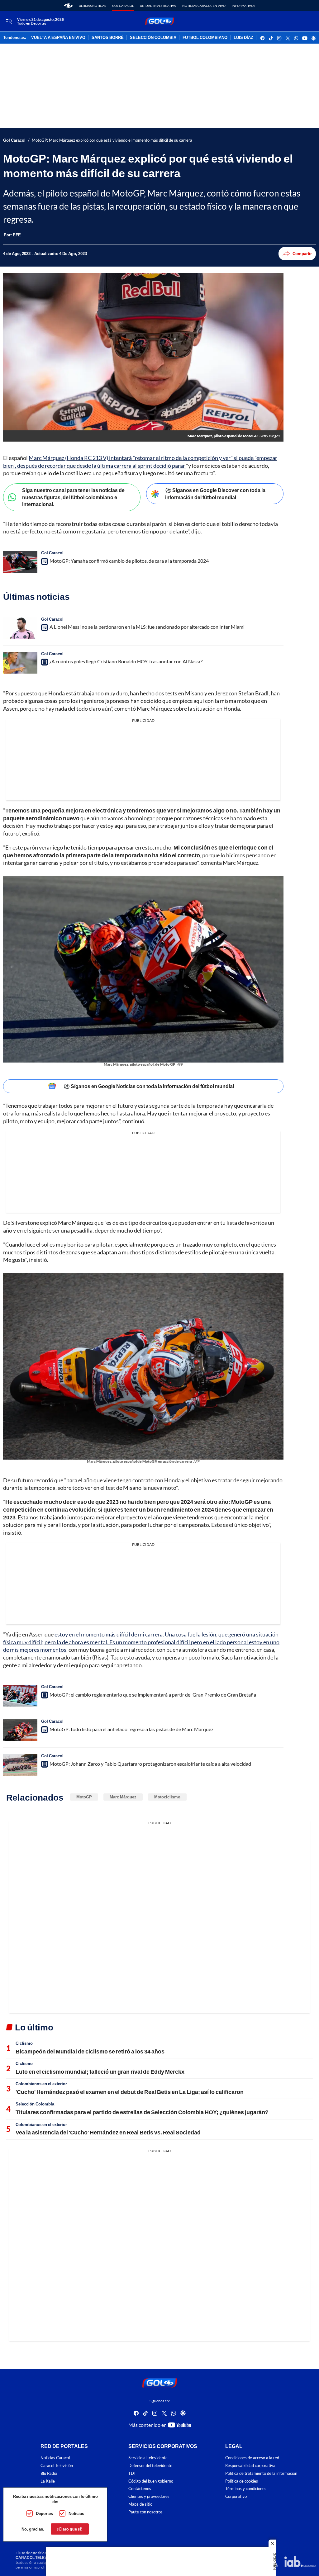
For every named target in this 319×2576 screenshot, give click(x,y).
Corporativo (236, 2496)
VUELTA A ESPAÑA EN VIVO (58, 38)
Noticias (76, 2513)
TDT (132, 2473)
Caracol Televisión (57, 2466)
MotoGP (84, 1797)
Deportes (44, 2513)
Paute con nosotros (145, 2512)
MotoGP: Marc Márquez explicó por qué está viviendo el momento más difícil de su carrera (112, 140)
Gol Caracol (123, 6)
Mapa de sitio (140, 2504)
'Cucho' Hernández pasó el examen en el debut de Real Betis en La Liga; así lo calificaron (130, 2092)
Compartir (302, 253)
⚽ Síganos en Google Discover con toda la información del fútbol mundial (215, 494)
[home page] (68, 6)
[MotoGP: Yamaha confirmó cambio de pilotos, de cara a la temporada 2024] (20, 562)
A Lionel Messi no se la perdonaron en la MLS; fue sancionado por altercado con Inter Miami (147, 627)
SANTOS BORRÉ (108, 38)
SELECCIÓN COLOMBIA (153, 38)
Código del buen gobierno (151, 2481)
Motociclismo (167, 1797)
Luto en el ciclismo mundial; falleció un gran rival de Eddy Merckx (100, 2072)
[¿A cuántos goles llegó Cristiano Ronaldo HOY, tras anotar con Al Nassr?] (20, 663)
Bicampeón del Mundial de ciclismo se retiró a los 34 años (90, 2051)
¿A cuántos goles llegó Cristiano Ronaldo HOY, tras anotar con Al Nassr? (126, 661)
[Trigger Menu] (9, 21)
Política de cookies (242, 2481)
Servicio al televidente (148, 2458)
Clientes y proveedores (149, 2496)
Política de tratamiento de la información (261, 2473)
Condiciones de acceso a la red (252, 2458)
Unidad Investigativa (158, 6)
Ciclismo (24, 2043)
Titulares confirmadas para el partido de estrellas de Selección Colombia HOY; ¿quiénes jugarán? (142, 2112)
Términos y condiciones (246, 2489)
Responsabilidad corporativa (250, 2466)
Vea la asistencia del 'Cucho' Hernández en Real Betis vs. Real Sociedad (108, 2132)
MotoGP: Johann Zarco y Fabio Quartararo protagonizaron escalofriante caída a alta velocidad (150, 1764)
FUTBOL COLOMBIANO (205, 38)
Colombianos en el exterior (41, 2084)
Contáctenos (140, 2489)
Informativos (243, 6)
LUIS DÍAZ (243, 38)
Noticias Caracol (55, 2458)
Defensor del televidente (150, 2466)
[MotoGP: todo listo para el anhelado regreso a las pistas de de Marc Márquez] (20, 1730)
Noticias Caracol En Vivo (204, 6)
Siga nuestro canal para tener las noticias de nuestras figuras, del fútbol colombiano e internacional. (73, 497)
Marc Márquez (123, 1797)
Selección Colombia (35, 2104)
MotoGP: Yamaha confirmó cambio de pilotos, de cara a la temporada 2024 (129, 561)
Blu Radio (49, 2473)
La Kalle (48, 2481)
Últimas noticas (92, 6)
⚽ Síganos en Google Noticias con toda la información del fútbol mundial (149, 1086)
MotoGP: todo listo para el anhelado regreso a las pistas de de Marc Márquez (131, 1729)
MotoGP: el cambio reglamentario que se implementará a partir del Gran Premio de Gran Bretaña (153, 1695)
